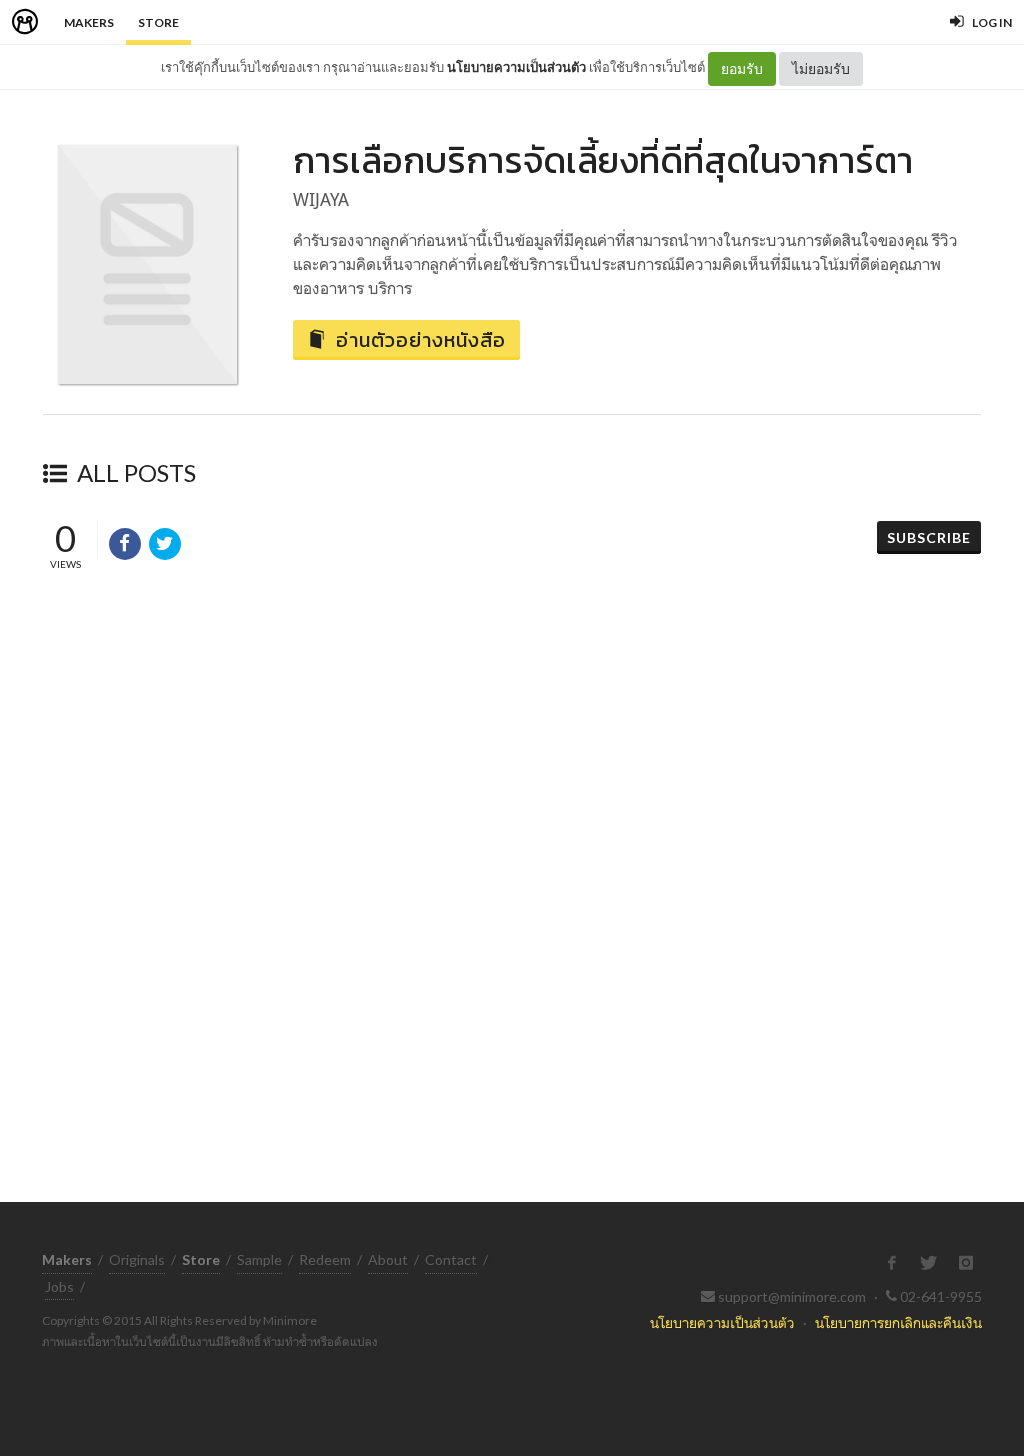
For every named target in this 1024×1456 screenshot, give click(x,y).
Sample (259, 1259)
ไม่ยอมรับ (821, 68)
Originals (137, 1259)
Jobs (59, 1286)
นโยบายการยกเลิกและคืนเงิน (898, 1322)
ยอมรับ (742, 68)
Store (158, 22)
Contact (451, 1259)
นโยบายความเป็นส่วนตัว (516, 67)
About (388, 1259)
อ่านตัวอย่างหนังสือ (421, 340)
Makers (89, 22)
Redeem (325, 1259)
